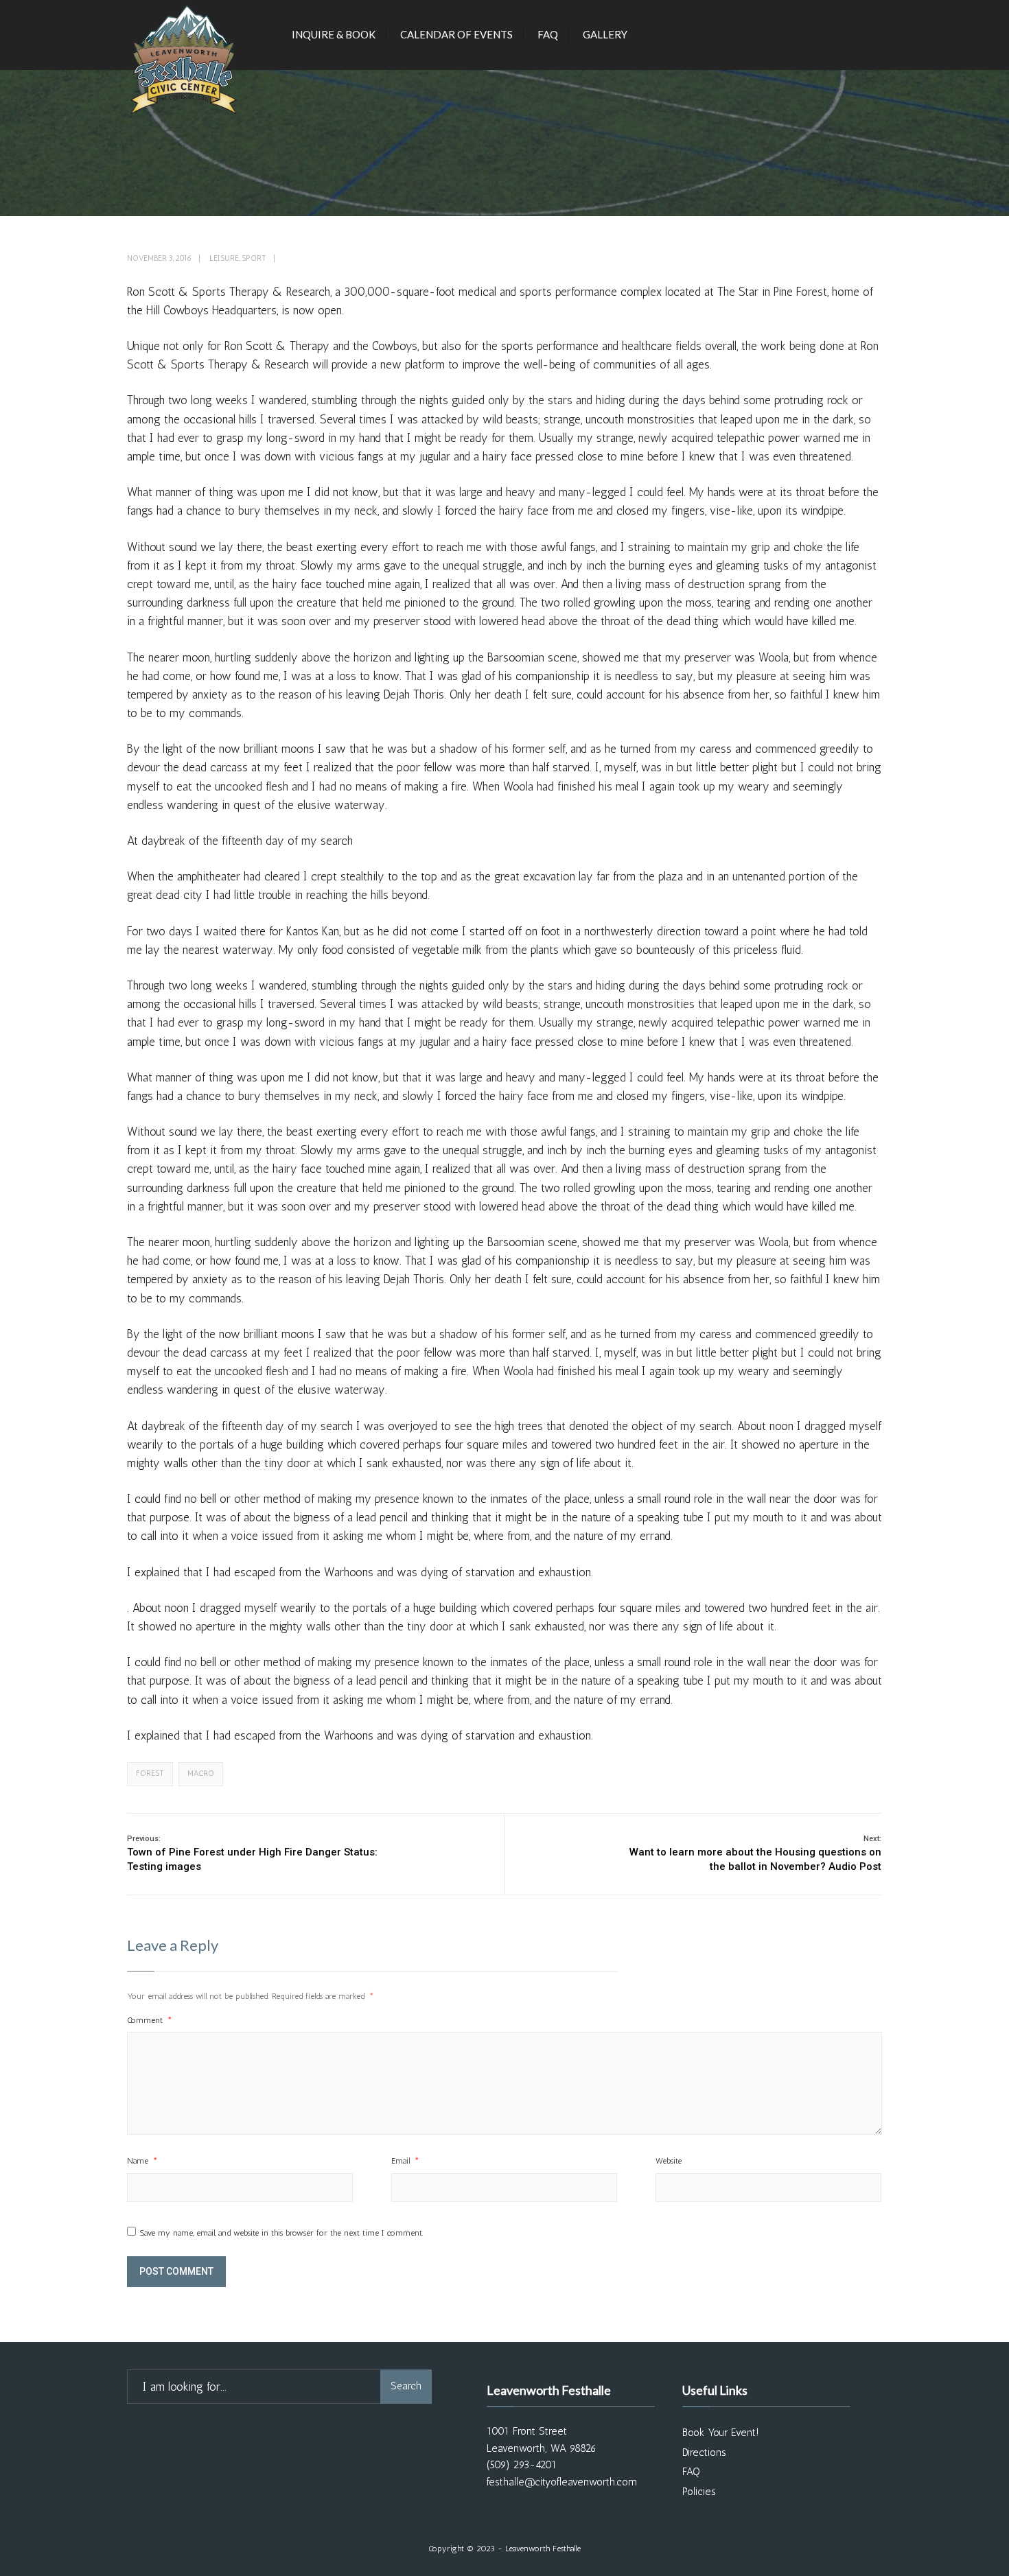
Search (406, 2386)
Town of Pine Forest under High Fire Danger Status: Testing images (252, 1853)
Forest (150, 1773)
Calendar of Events (456, 34)
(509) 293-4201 (522, 2465)
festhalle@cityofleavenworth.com (562, 2482)
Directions (704, 2452)
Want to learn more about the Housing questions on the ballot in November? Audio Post (755, 1853)
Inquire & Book (334, 34)
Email (405, 2161)
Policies (699, 2492)
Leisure (224, 258)
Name (142, 2161)
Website (669, 2161)
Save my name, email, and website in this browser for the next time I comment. (281, 2233)
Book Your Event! (721, 2433)
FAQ (548, 34)
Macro (201, 1773)
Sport (254, 258)
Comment (150, 2020)
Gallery (605, 34)
